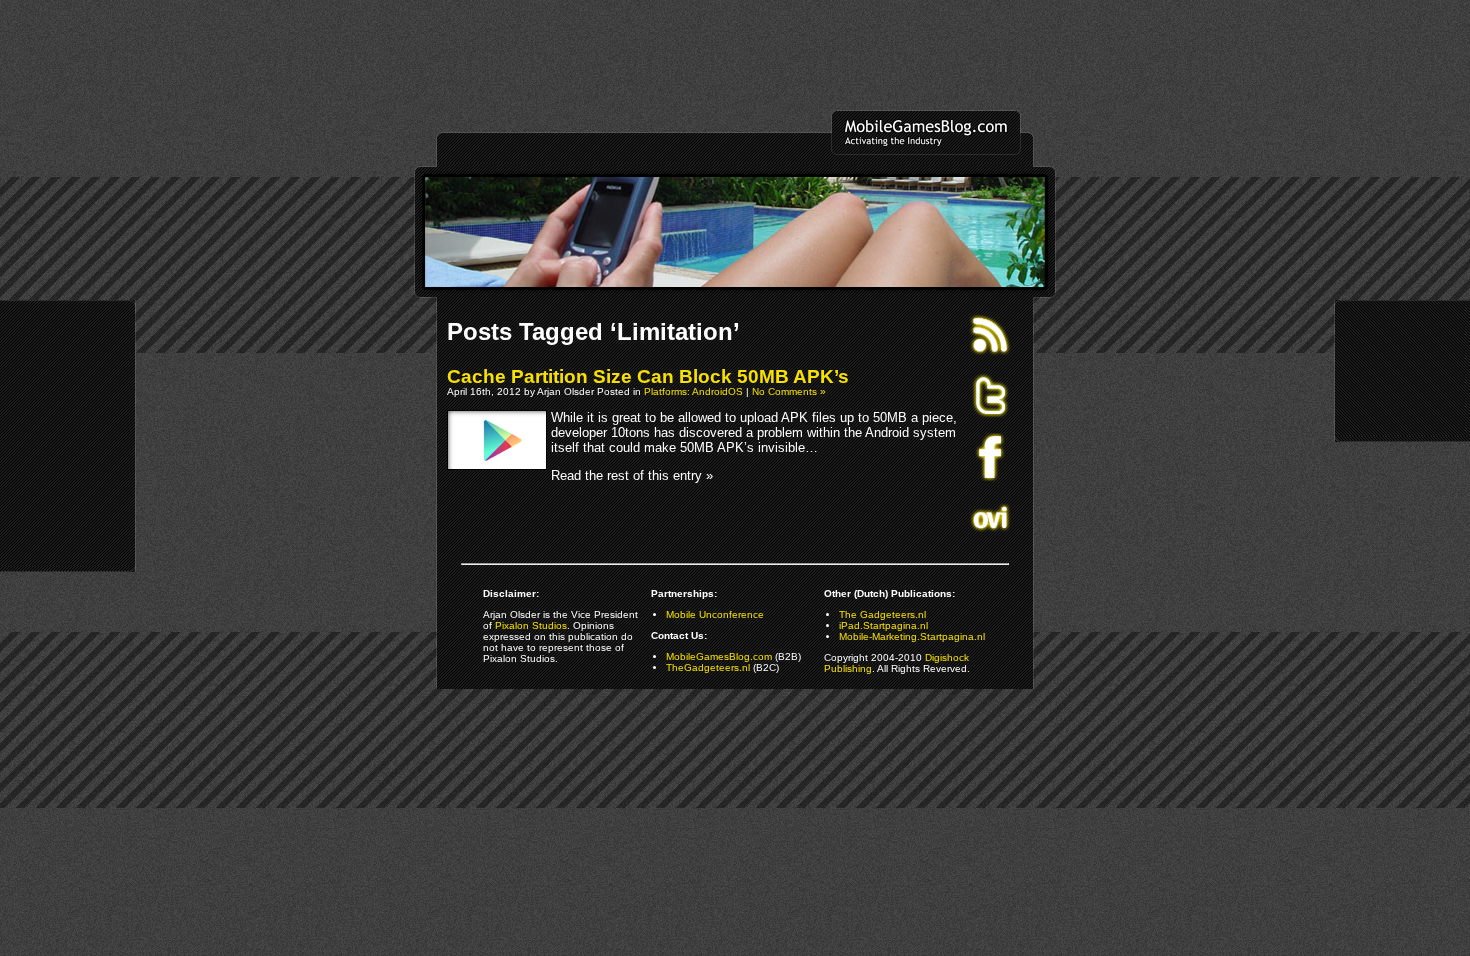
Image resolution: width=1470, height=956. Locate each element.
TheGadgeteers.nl (708, 667)
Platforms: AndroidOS (693, 391)
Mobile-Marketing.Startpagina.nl (912, 636)
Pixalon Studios (531, 625)
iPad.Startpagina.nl (883, 625)
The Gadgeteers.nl (882, 614)
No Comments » (789, 391)
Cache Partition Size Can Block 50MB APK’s (648, 376)
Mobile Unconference (715, 614)
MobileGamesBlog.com (719, 656)
